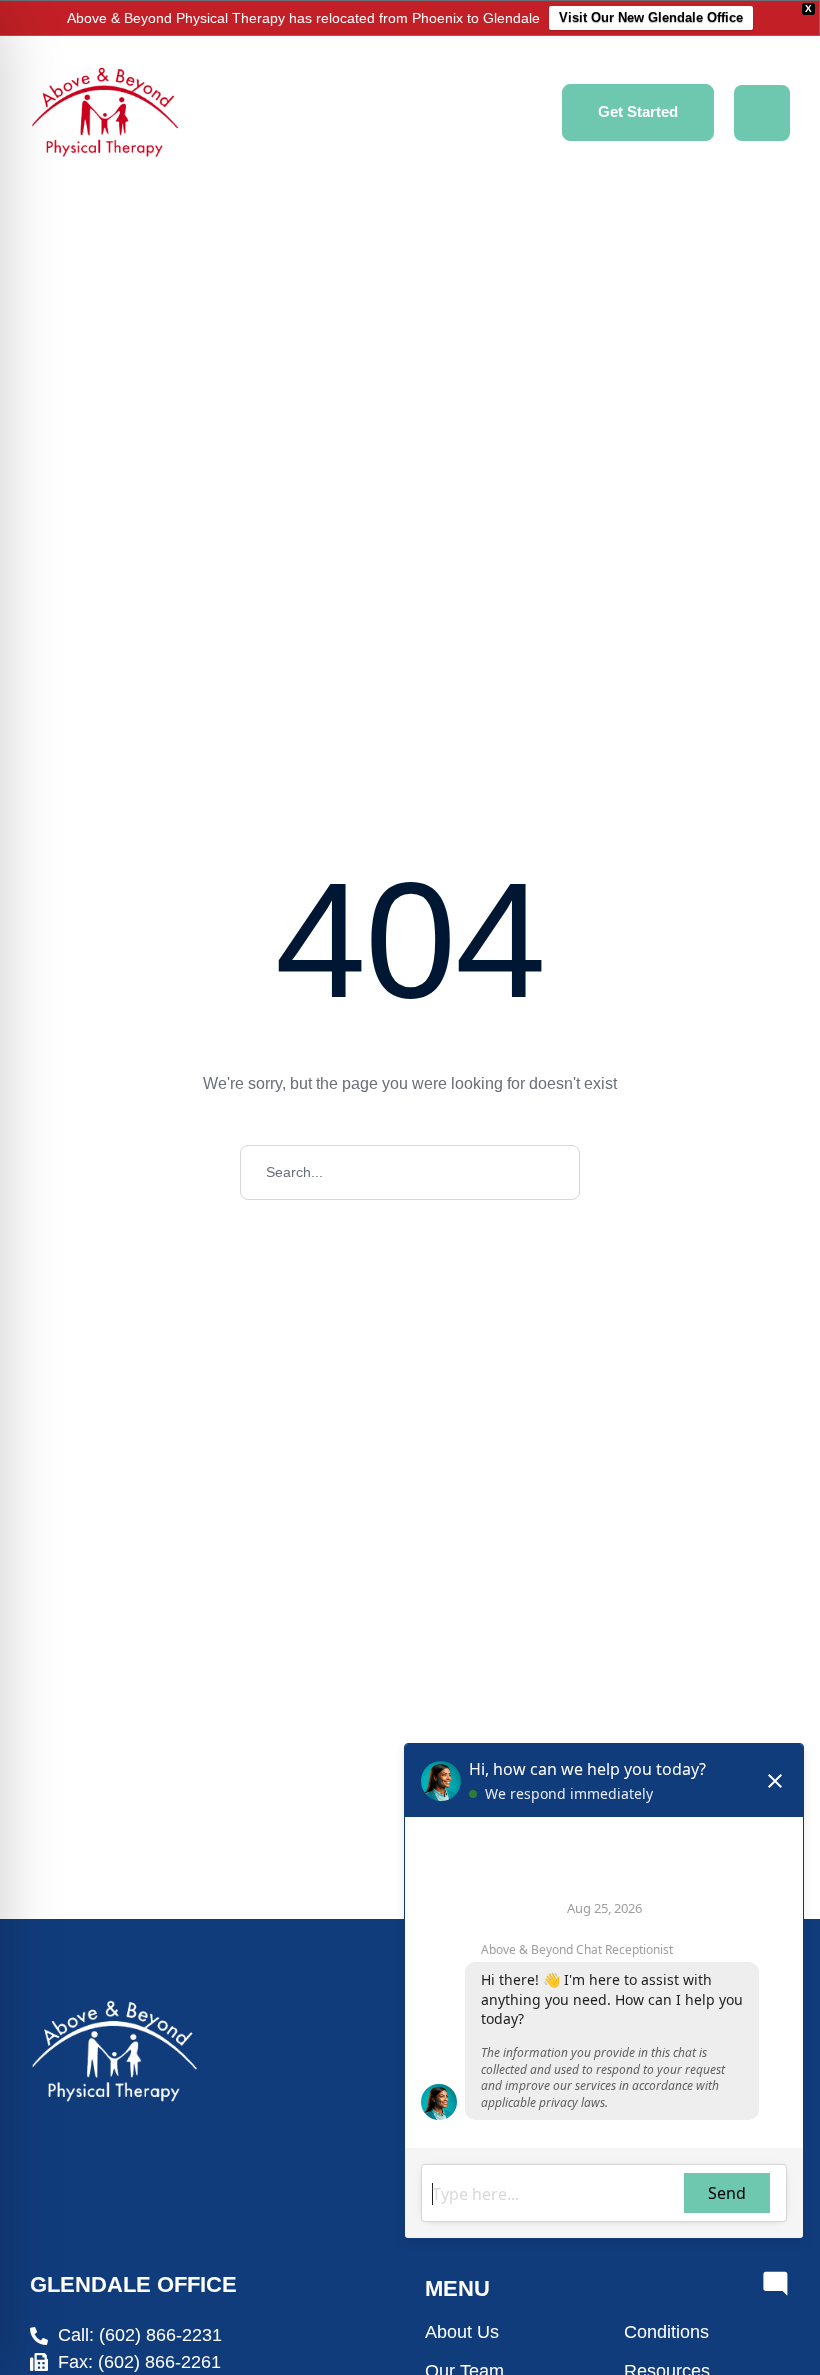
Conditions (666, 2332)
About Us (462, 2332)
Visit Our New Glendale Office (651, 17)
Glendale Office (133, 2284)
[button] (638, 112)
